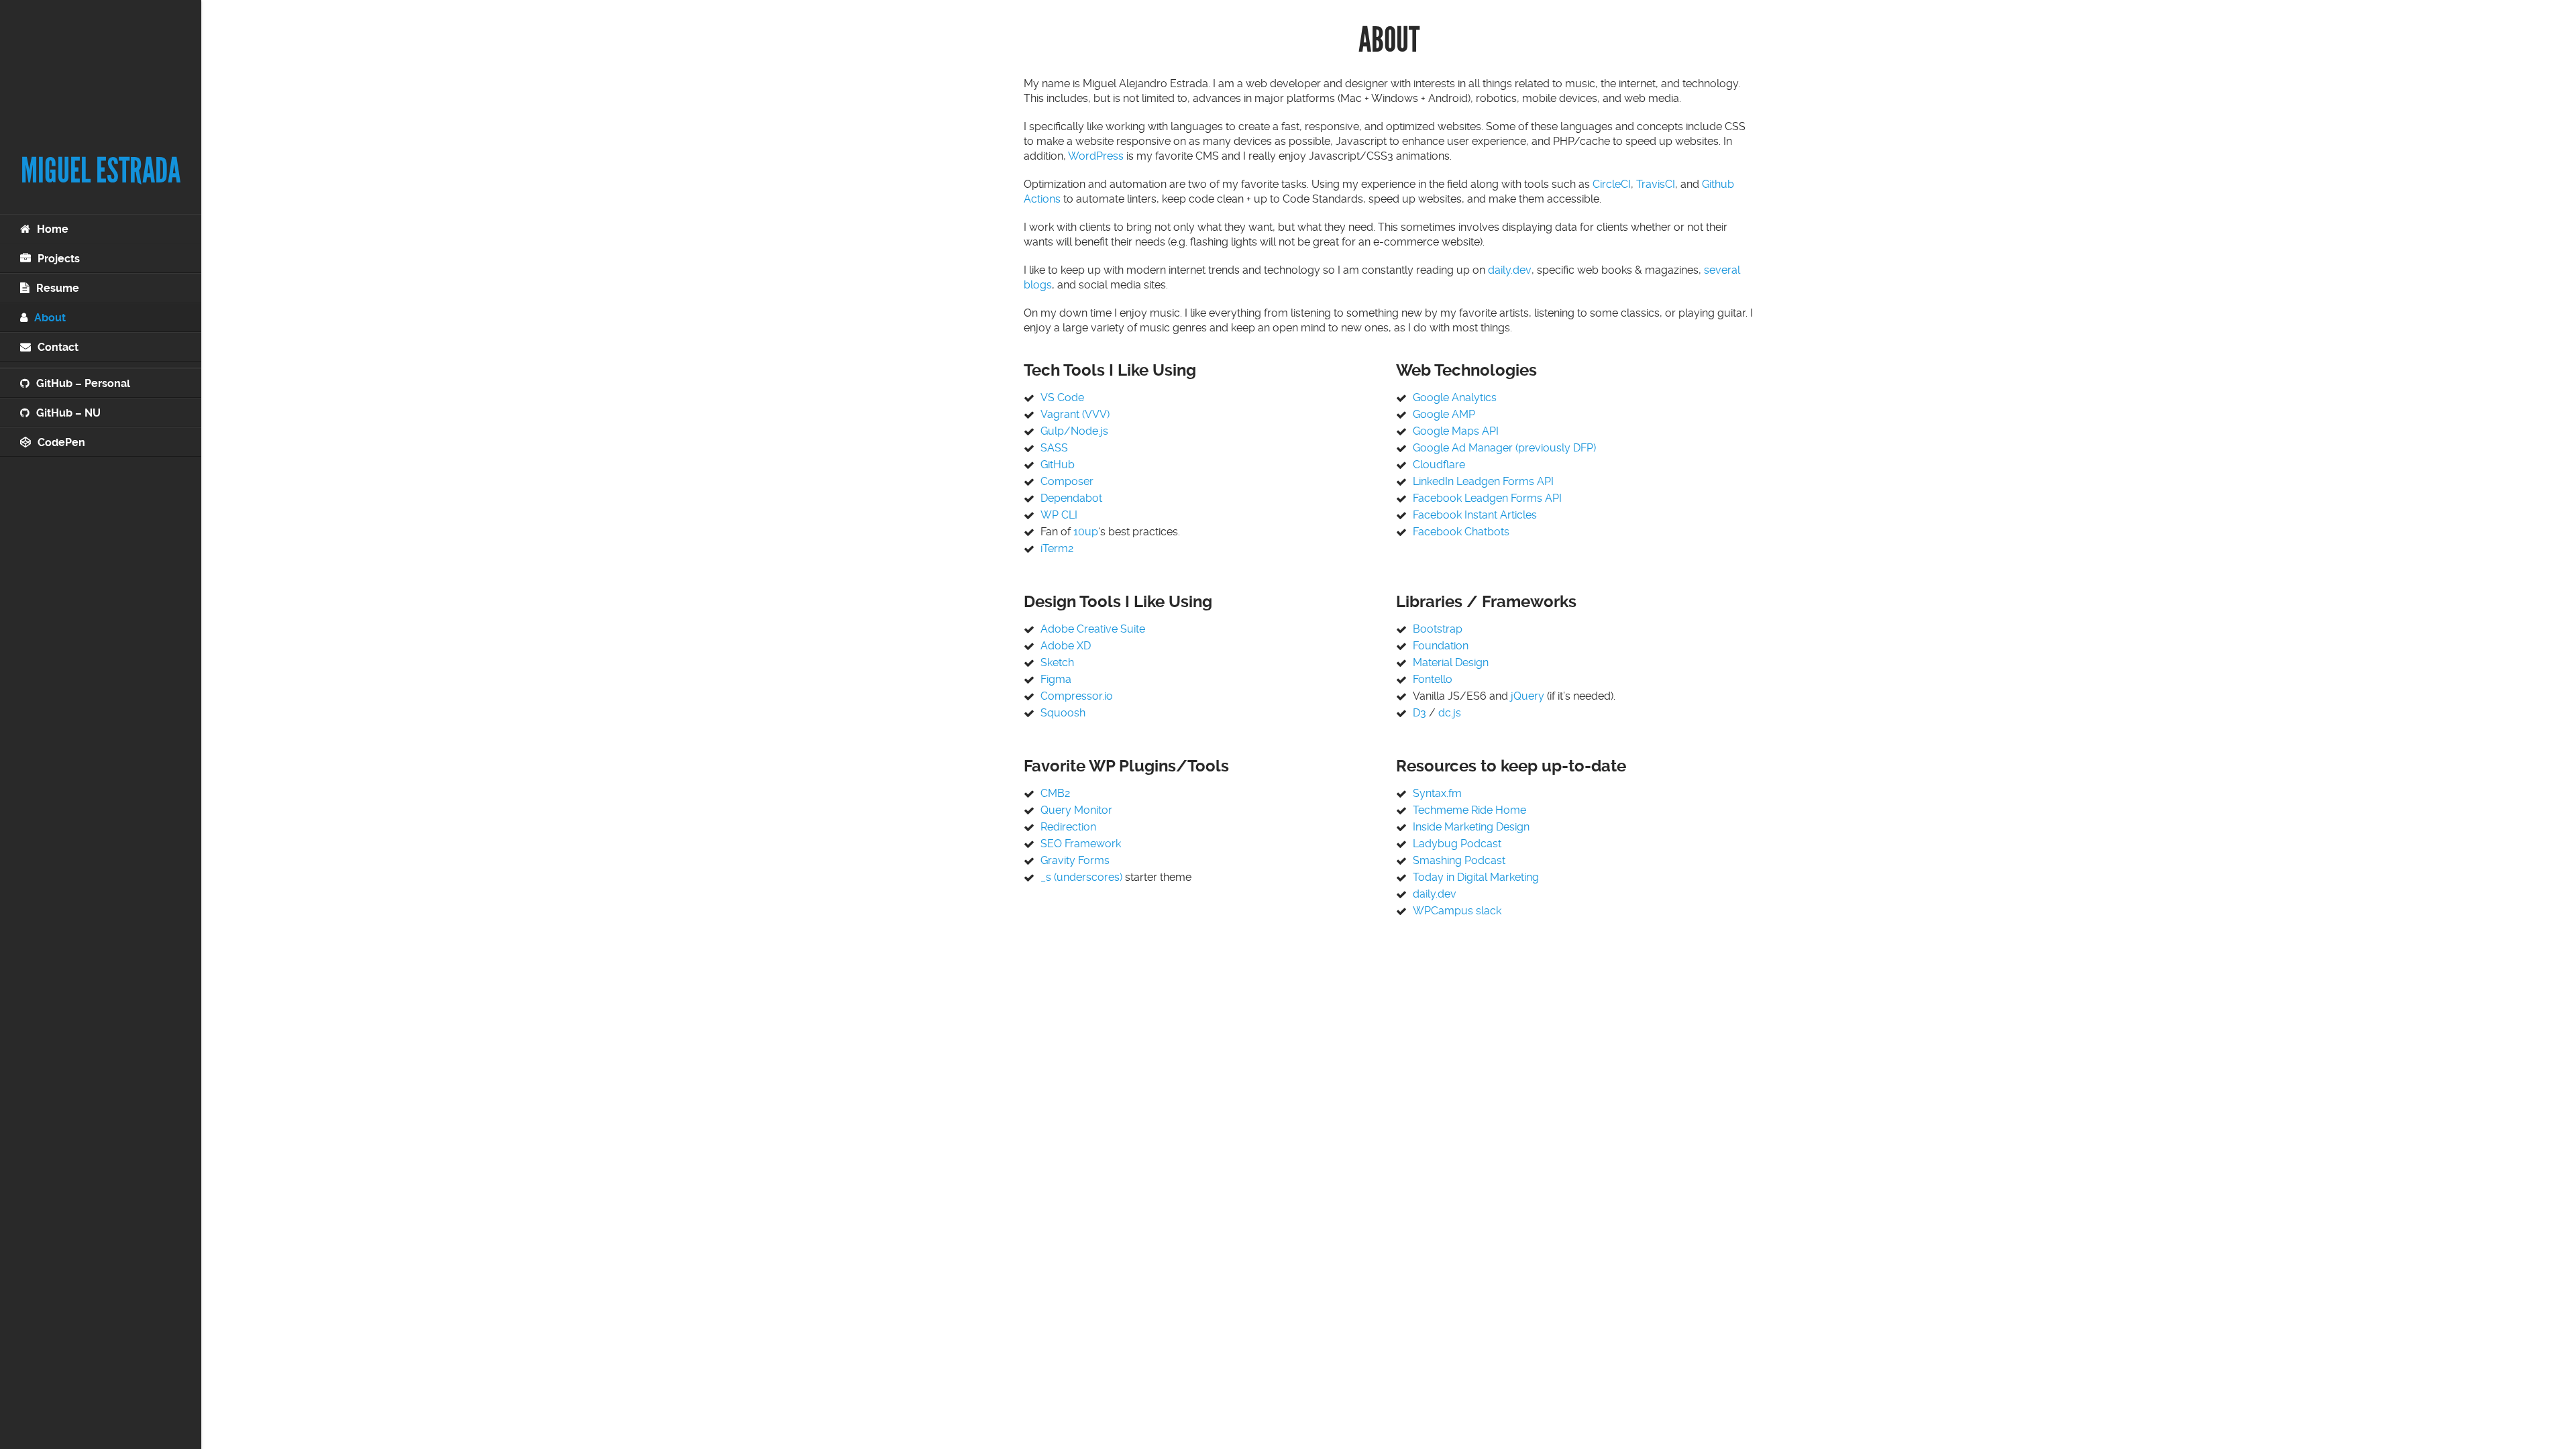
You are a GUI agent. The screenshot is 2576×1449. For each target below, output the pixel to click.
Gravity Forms (1075, 860)
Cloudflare (1439, 465)
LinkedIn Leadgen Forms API (1483, 481)
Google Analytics (1455, 397)
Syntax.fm (1437, 793)
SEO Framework (1081, 844)
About (50, 318)
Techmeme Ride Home (1469, 810)
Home (53, 229)
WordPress (1096, 156)
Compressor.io (1077, 696)
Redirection (1068, 827)
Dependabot (1071, 498)
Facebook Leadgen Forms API (1487, 498)
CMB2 (1055, 793)
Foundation (1441, 646)
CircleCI (1612, 184)
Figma (1056, 679)
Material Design (1451, 662)
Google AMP (1444, 414)
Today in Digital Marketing (1476, 877)
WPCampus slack (1457, 911)
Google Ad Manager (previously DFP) (1504, 448)
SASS (1054, 448)
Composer (1067, 481)
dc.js (1450, 713)
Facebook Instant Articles (1475, 515)
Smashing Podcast (1459, 860)
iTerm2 (1057, 548)
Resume (58, 288)
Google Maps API (1456, 431)
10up (1086, 532)
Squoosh (1063, 713)
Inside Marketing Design (1471, 827)
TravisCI (1656, 184)
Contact (58, 347)
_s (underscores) (1081, 877)
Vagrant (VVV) (1075, 414)
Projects (59, 259)
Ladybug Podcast (1457, 844)
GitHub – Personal (83, 383)
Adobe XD (1066, 646)
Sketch (1057, 662)
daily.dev (1510, 270)
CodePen (61, 442)
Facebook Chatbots (1461, 532)
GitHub (1058, 465)
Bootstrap (1438, 629)
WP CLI (1059, 515)
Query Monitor (1076, 810)
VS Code (1062, 397)
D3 (1419, 713)
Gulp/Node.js (1074, 431)
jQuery (1527, 696)
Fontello (1433, 679)
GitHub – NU (68, 413)
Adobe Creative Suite (1093, 629)
